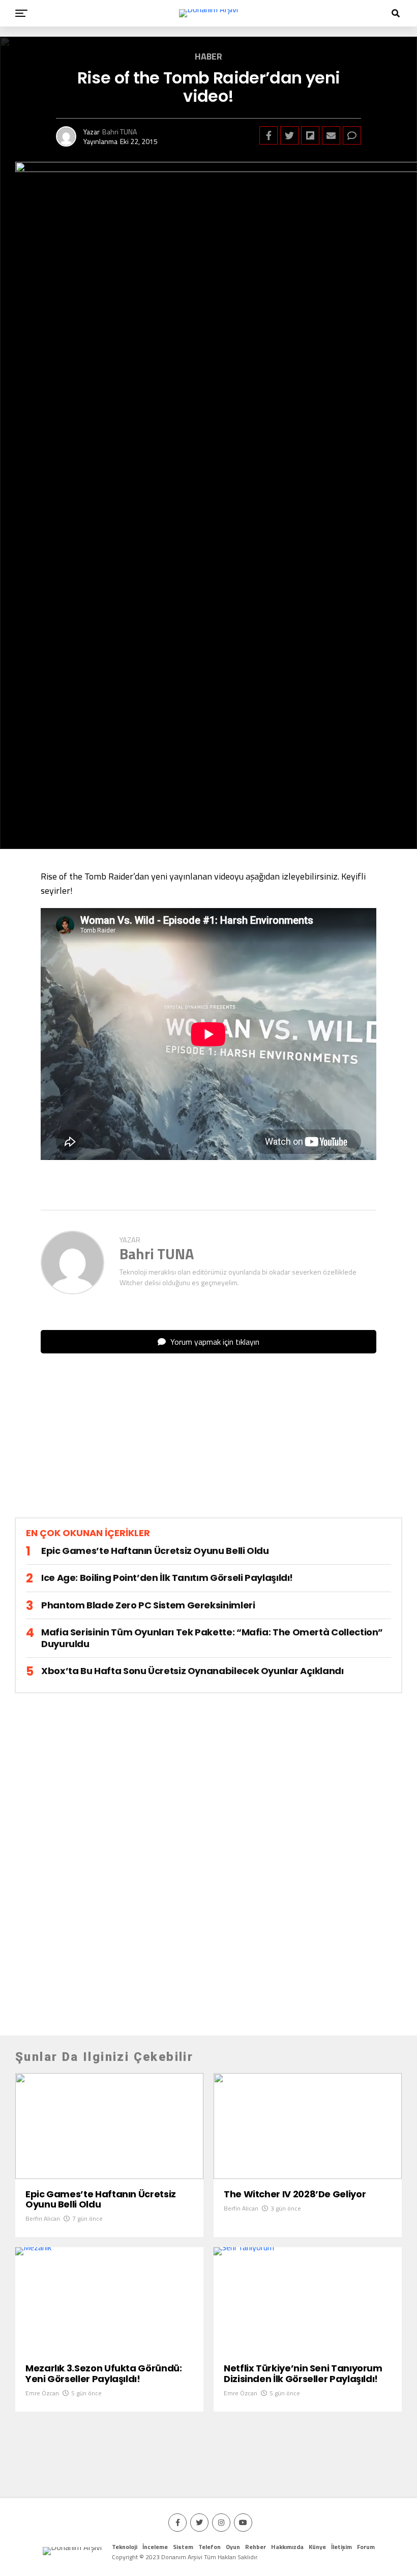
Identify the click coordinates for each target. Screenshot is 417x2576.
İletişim (341, 2547)
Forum (366, 2547)
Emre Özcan (42, 2393)
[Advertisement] (208, 1444)
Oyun (233, 2547)
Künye (317, 2547)
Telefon (210, 2547)
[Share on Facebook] (269, 135)
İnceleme (155, 2547)
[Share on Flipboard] (310, 135)
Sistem (183, 2547)
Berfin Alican (43, 2218)
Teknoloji (125, 2547)
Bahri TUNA (120, 132)
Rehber (256, 2547)
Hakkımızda (287, 2547)
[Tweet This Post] (289, 135)
